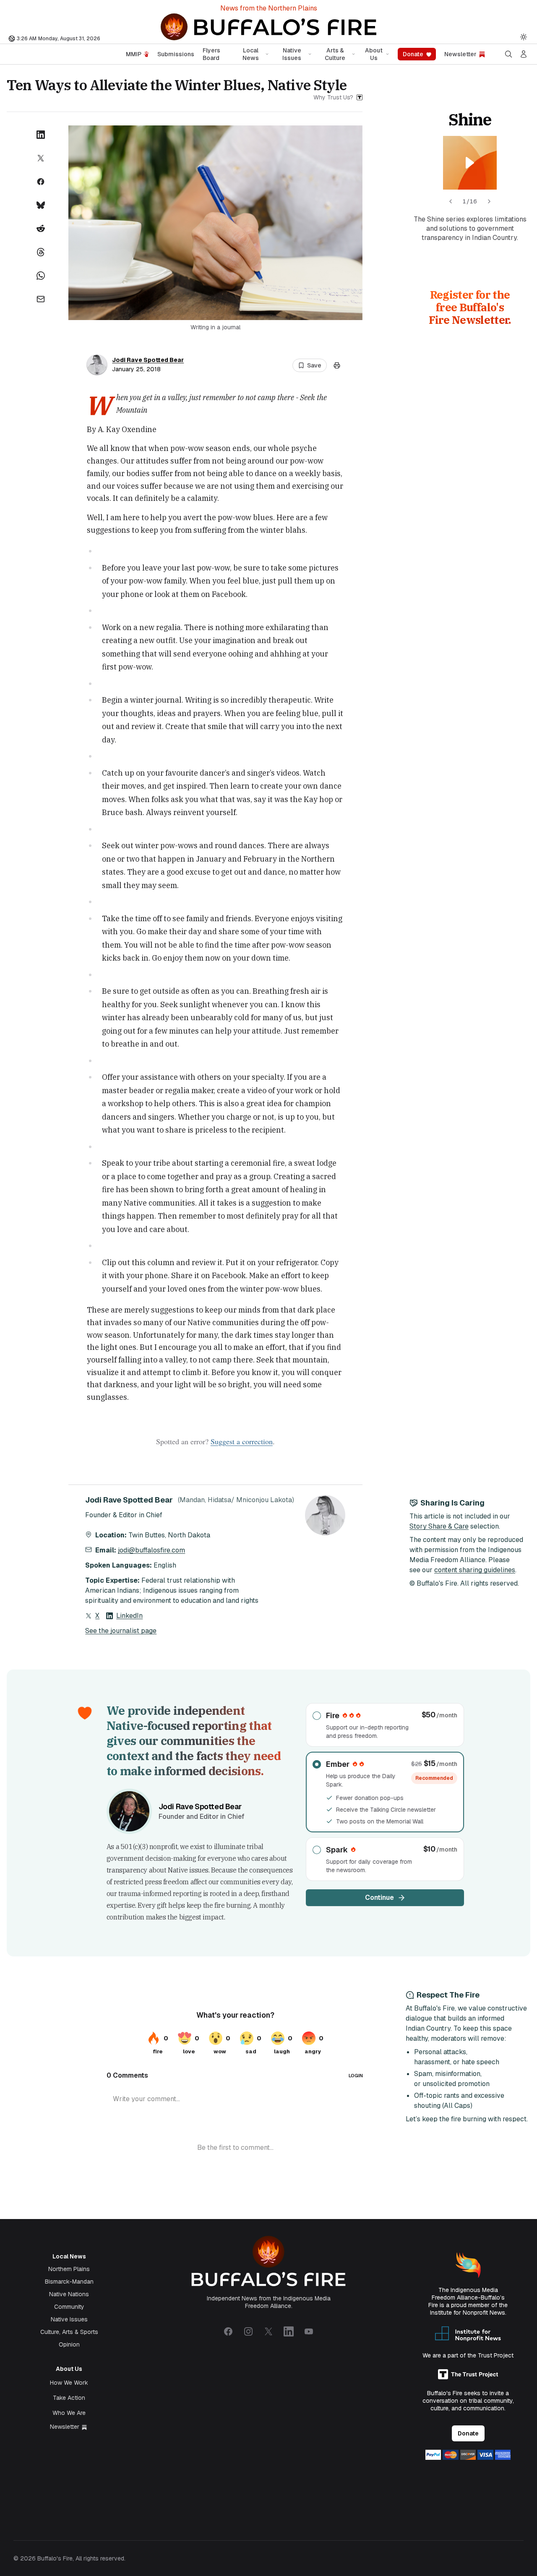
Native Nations (69, 2294)
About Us (374, 54)
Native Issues (292, 54)
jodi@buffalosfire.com (151, 1550)
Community (69, 2307)
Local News (251, 54)
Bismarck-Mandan (69, 2282)
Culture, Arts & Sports (69, 2332)
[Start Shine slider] (470, 163)
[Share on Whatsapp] (41, 276)
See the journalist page (121, 1631)
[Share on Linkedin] (41, 135)
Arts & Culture (335, 54)
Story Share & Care (439, 1526)
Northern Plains (69, 2269)
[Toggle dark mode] (524, 37)
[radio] (385, 1725)
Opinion (69, 2344)
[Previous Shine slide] (451, 201)
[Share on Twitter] (41, 158)
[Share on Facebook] (41, 182)
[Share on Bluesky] (41, 205)
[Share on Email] (41, 299)
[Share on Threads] (41, 252)
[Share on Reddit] (41, 229)
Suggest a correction (242, 1441)
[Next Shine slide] (489, 201)
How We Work (69, 2383)
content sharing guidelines (475, 1570)
